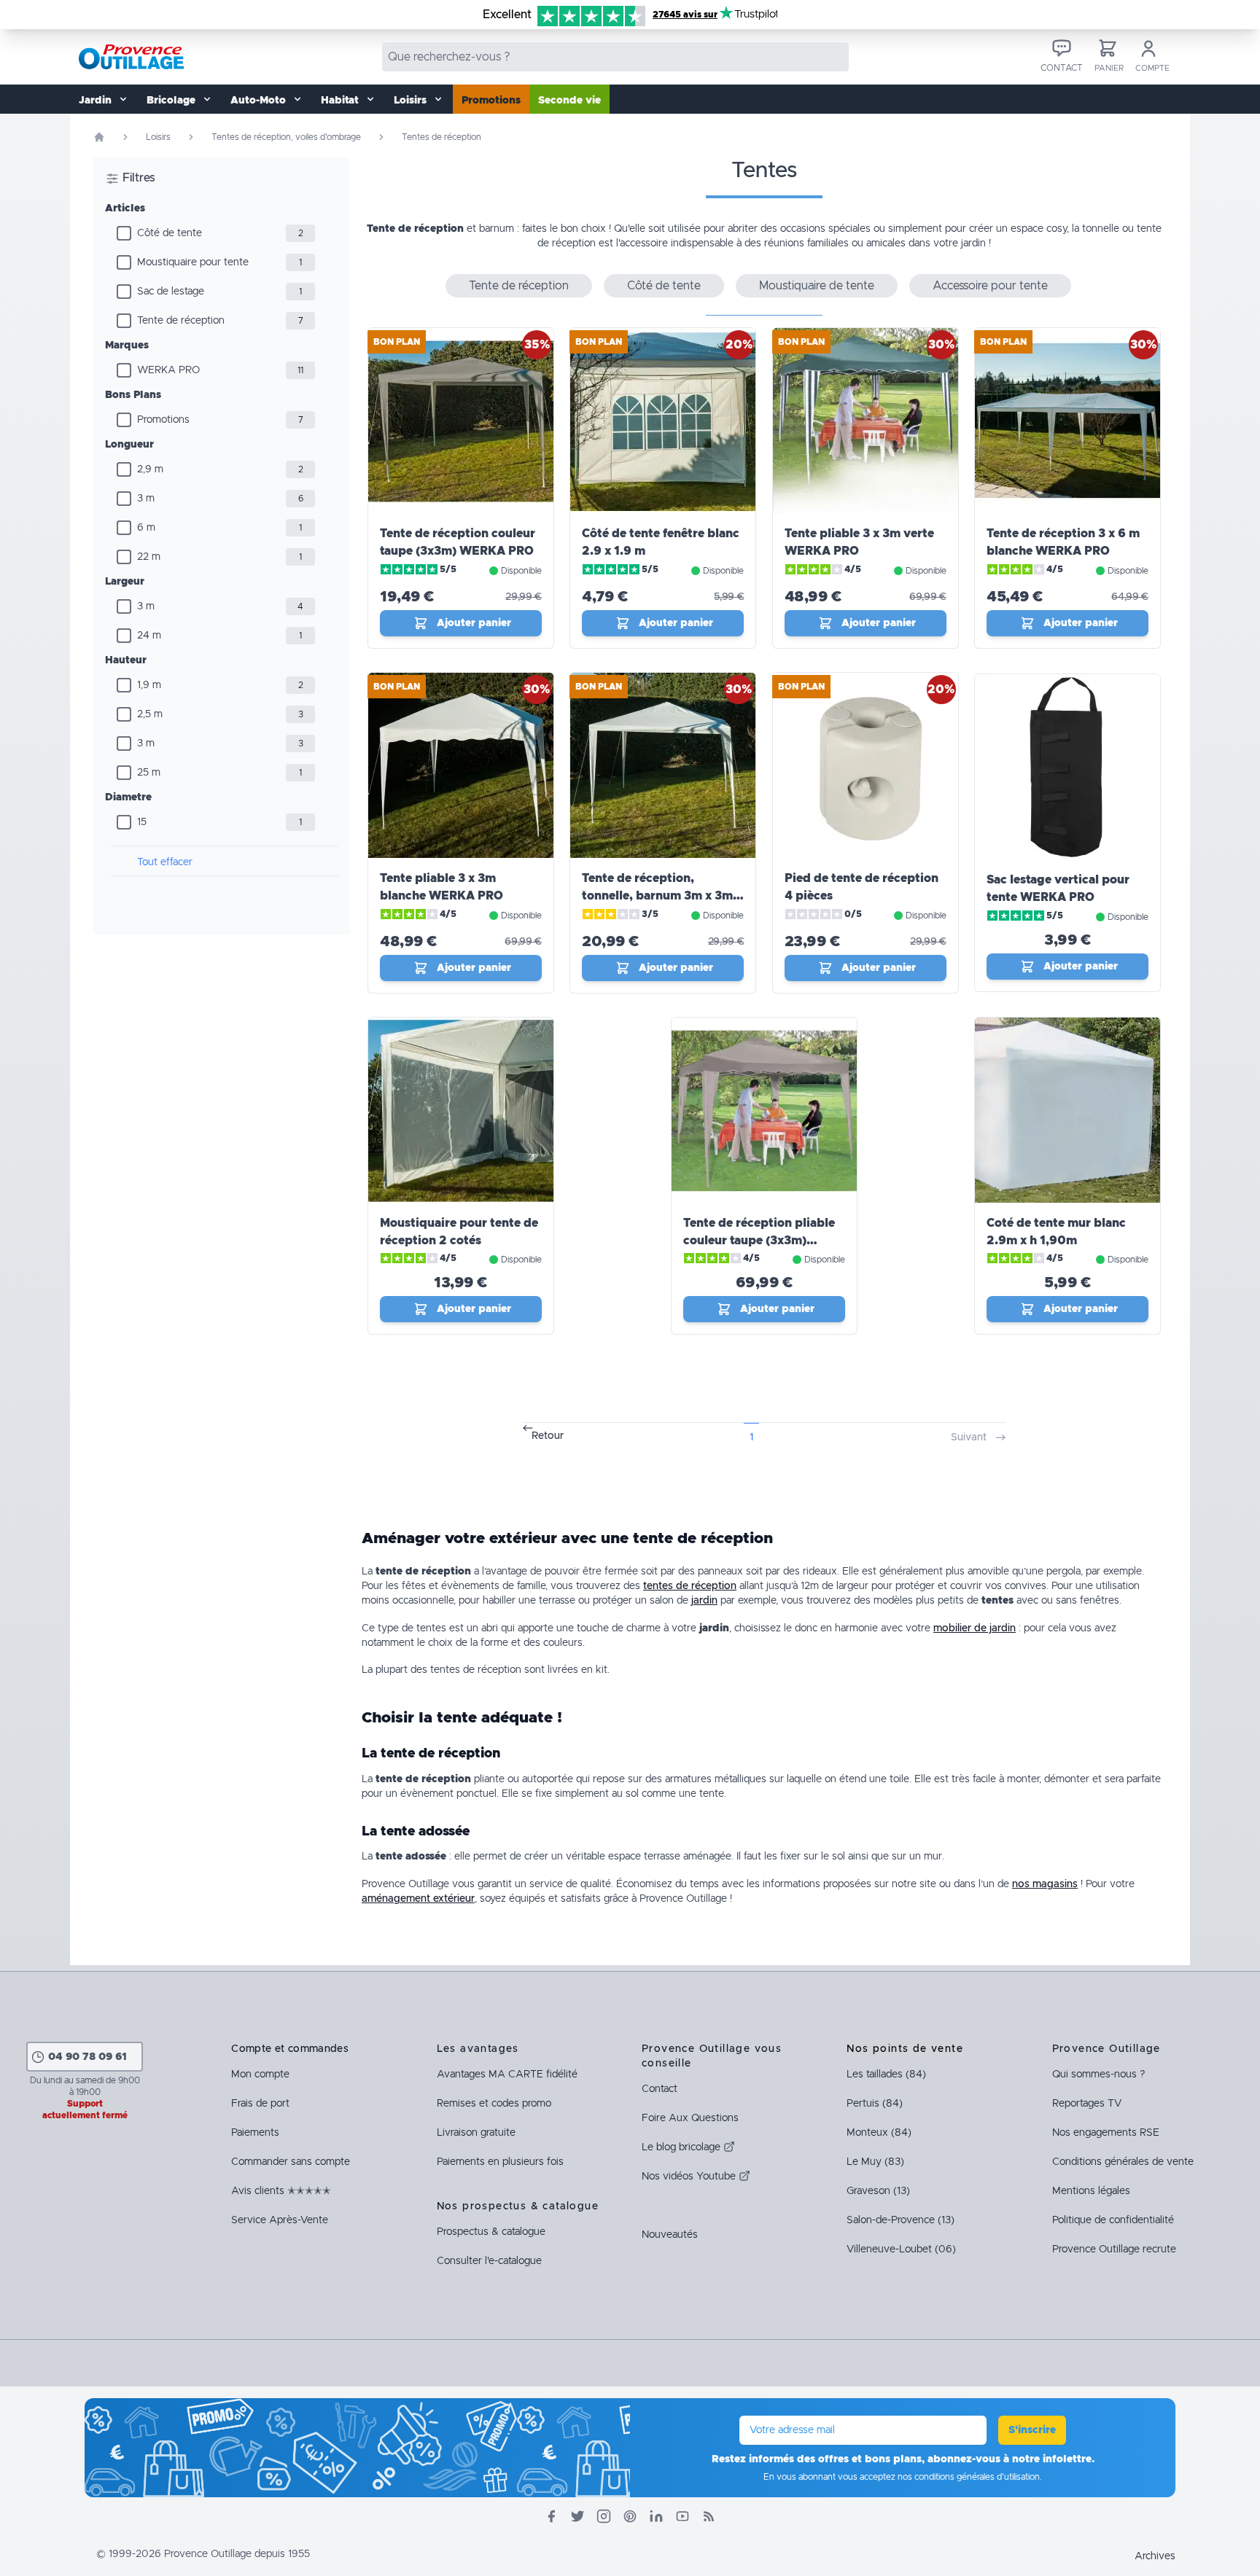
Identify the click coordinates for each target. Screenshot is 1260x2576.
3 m (146, 499)
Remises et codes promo (494, 2104)
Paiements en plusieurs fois (500, 2162)
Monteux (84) (879, 2133)
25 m (149, 773)
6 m (146, 528)
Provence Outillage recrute (1114, 2249)
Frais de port (260, 2104)
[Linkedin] (656, 2516)
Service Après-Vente (280, 2220)
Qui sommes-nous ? (1098, 2075)
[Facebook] (551, 2516)
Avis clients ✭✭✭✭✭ (281, 2191)
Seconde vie (569, 101)
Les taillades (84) (886, 2075)
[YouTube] (682, 2516)
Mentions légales (1091, 2191)
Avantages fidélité (507, 2075)
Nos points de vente (905, 2049)
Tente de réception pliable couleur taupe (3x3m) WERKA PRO (759, 1241)
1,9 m (149, 685)
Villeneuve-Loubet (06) (901, 2249)
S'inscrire (1032, 2430)
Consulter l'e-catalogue (489, 2261)
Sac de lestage (171, 292)
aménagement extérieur (418, 1899)
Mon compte (260, 2075)
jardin (704, 1601)
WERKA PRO (168, 370)
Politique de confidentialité (1113, 2220)
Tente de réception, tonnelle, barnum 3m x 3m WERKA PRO (657, 896)
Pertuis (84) (875, 2104)
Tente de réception (181, 321)
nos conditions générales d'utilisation (969, 2477)
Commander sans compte (291, 2162)
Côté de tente (170, 233)
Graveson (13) (878, 2191)
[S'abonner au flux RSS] (709, 2516)
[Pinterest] (630, 2516)
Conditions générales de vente (1123, 2162)
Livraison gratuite (476, 2133)
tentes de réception (690, 1586)
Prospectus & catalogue (491, 2232)
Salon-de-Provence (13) (901, 2220)
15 (142, 822)
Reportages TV (1087, 2104)
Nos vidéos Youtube (690, 2177)
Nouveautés (670, 2235)
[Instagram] (604, 2516)
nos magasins (1045, 1884)
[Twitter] (577, 2516)
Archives (1155, 2556)
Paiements (255, 2133)
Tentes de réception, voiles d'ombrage (286, 137)
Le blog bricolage (682, 2147)
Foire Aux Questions (690, 2118)
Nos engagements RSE (1106, 2133)
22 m (149, 557)
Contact (660, 2089)
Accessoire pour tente (990, 286)
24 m (149, 636)
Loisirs (158, 137)
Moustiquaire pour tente (193, 262)
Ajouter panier (474, 623)
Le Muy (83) (875, 2162)
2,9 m (150, 469)
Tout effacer (165, 862)
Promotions (491, 101)
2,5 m (150, 714)
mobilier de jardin (975, 1628)
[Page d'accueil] (99, 137)
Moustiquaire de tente (817, 286)
